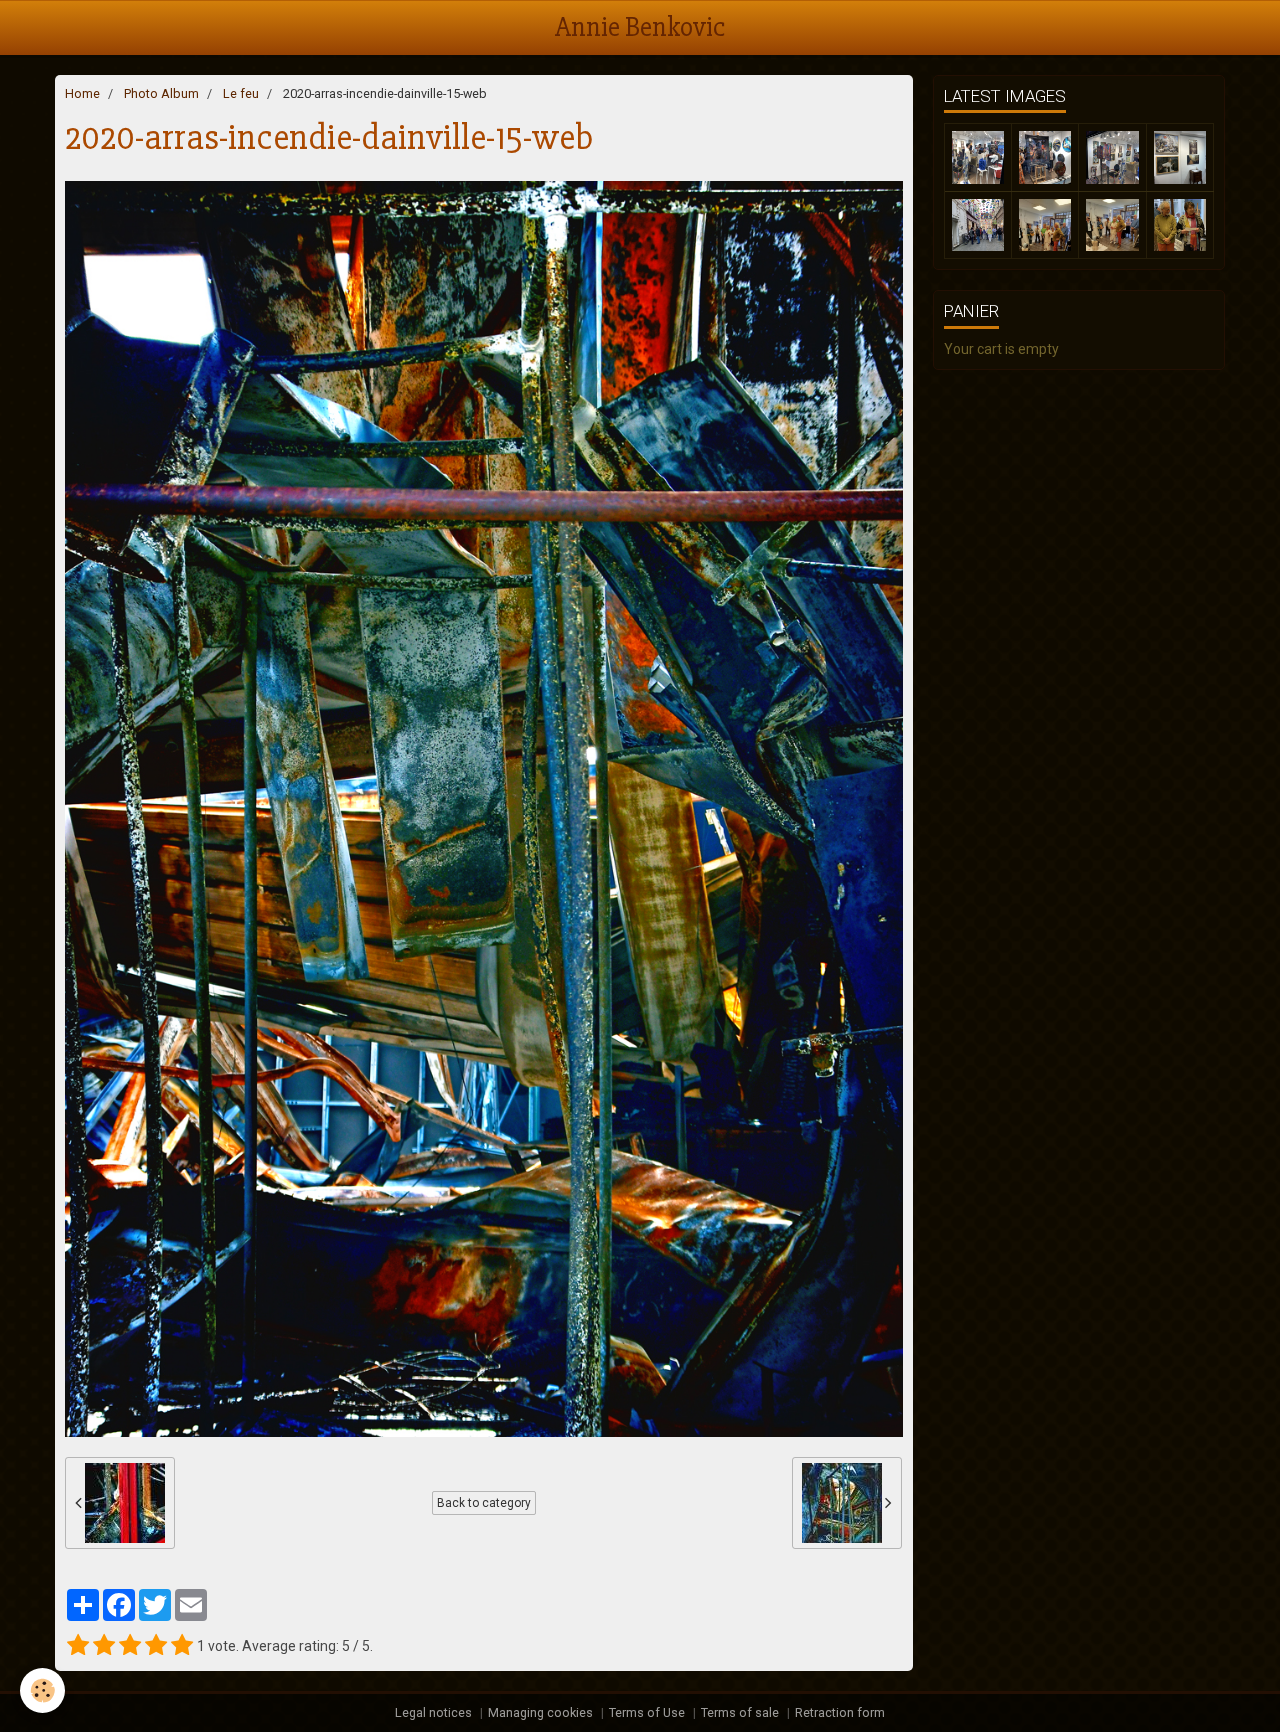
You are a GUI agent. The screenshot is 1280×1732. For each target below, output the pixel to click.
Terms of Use (647, 1712)
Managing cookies (540, 1712)
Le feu (241, 93)
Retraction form (840, 1712)
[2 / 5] (104, 1646)
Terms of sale (740, 1712)
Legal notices (433, 1712)
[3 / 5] (130, 1646)
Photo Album (161, 93)
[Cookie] (42, 1690)
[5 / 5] (182, 1646)
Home (82, 93)
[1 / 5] (78, 1646)
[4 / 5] (156, 1646)
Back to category (484, 1503)
